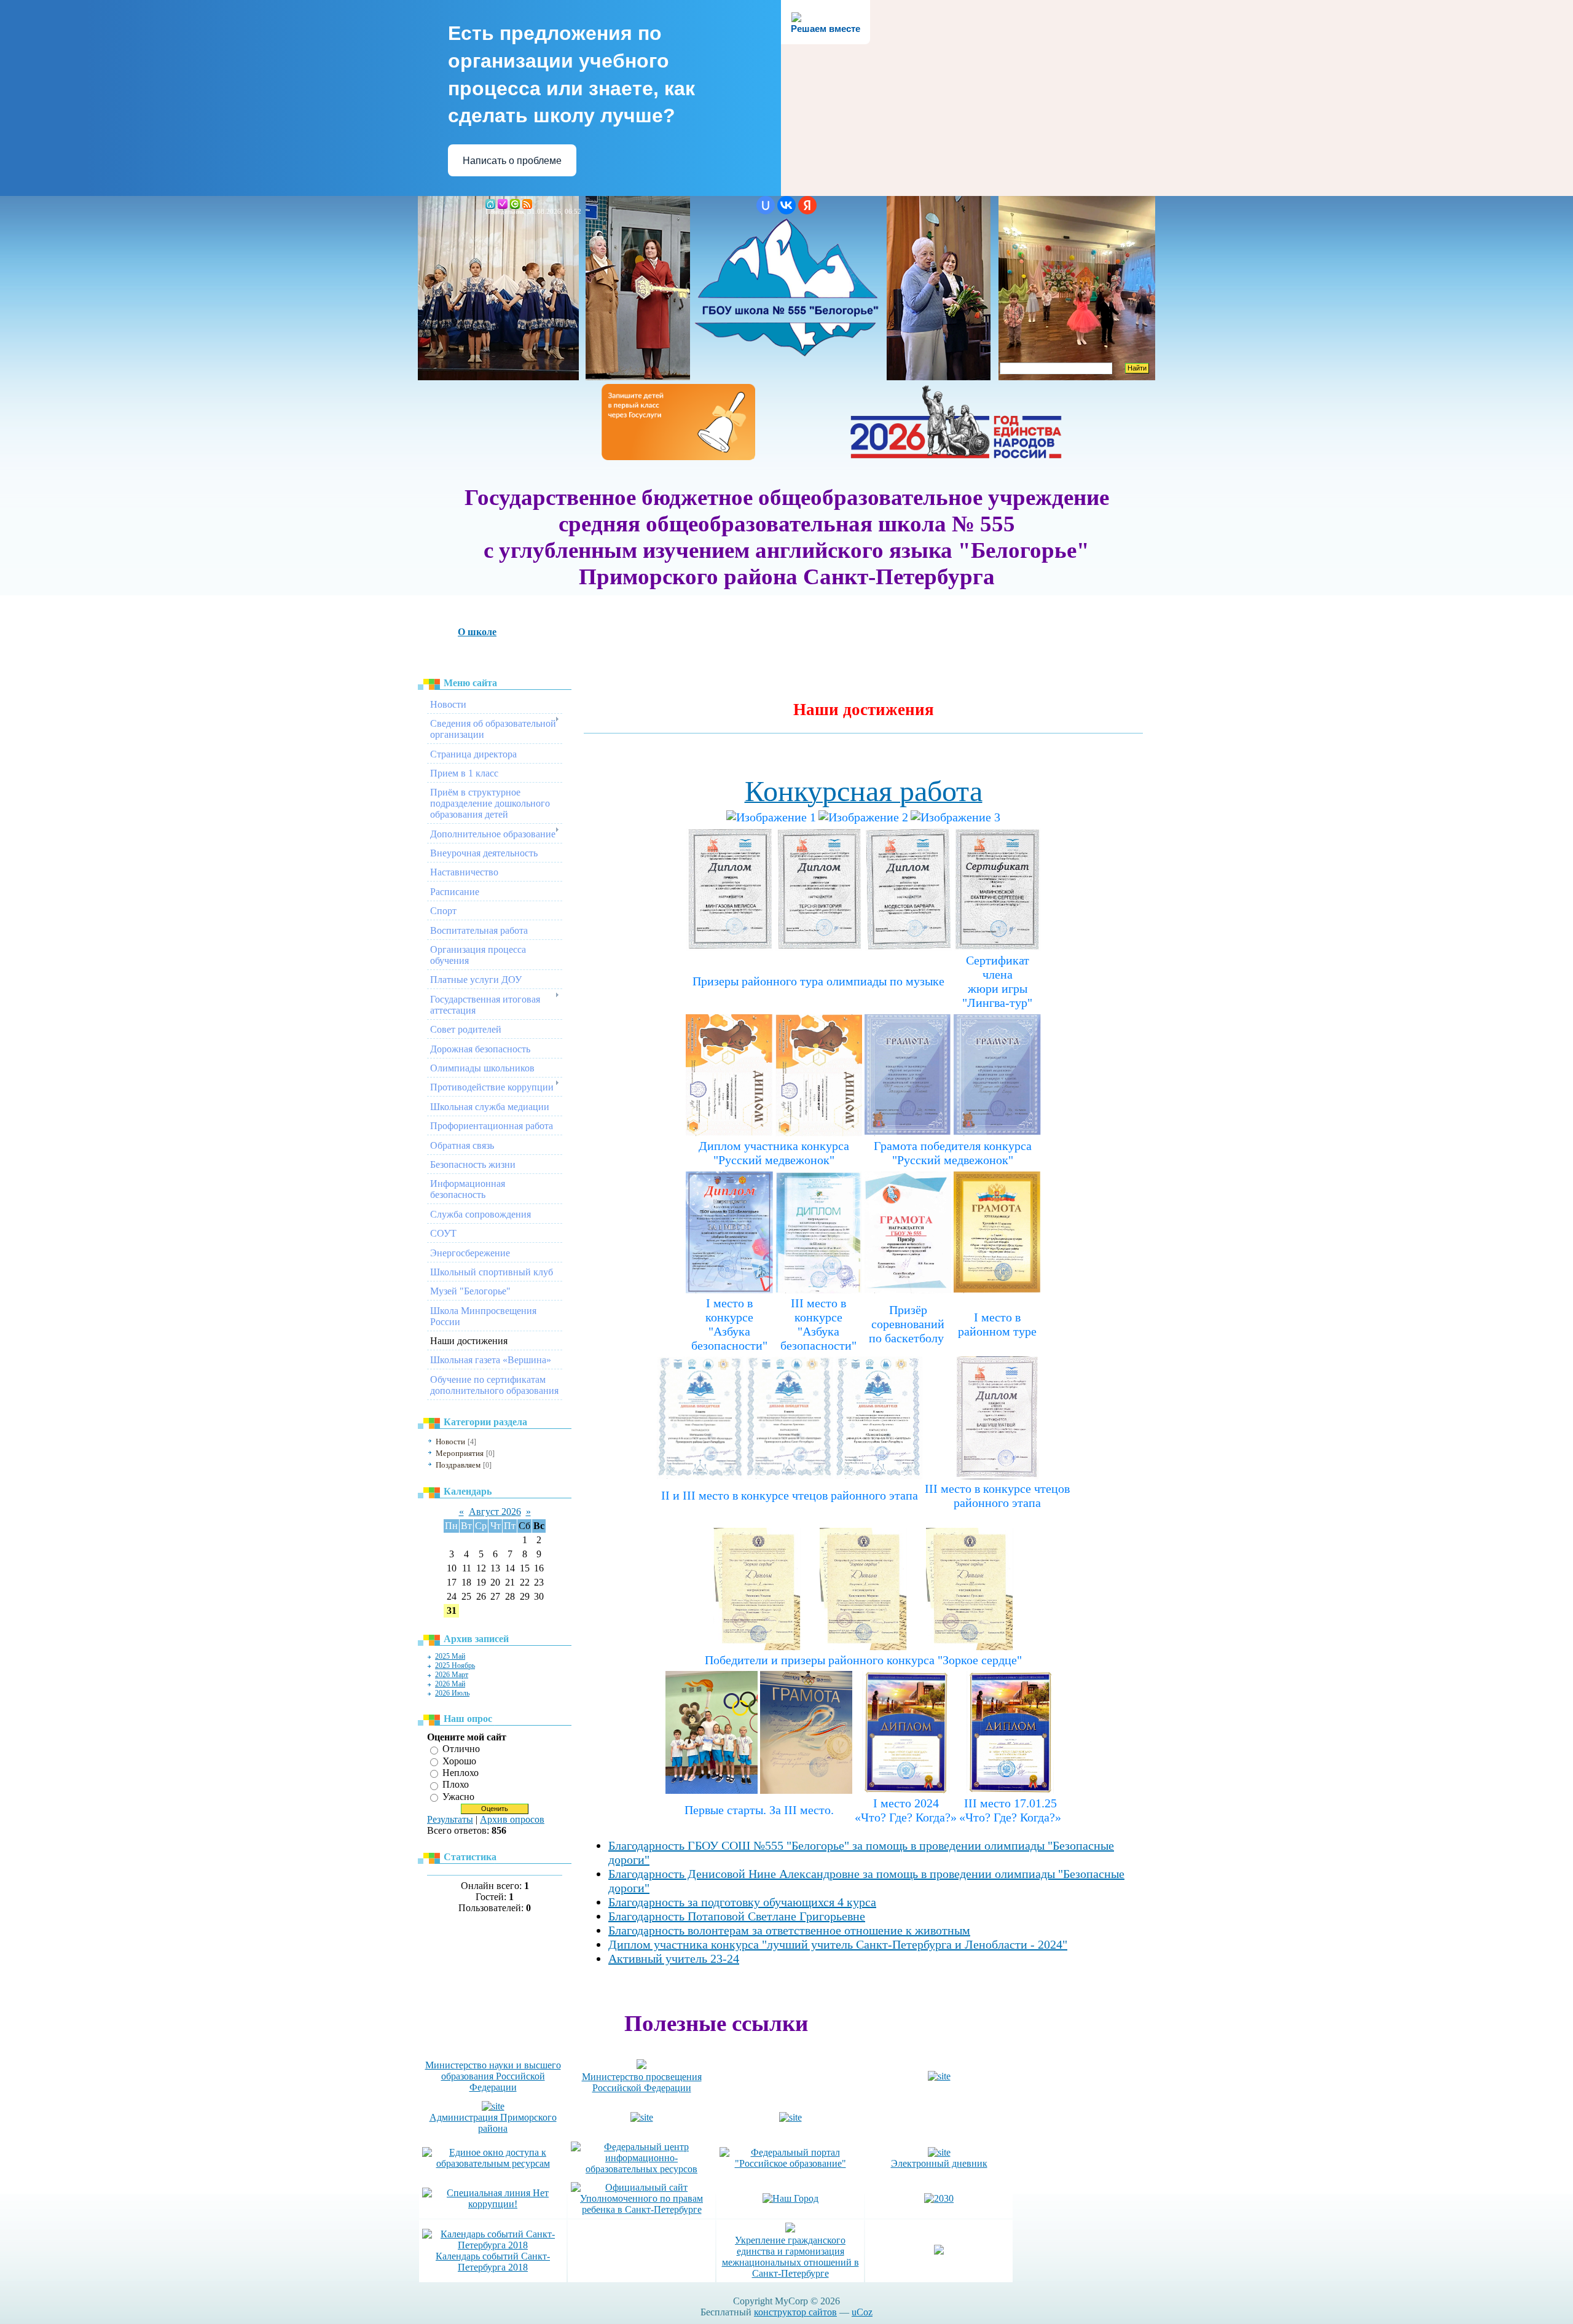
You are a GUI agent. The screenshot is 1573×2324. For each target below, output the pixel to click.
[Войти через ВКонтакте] (786, 205)
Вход (515, 204)
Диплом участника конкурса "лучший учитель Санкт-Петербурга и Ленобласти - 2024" (838, 1944)
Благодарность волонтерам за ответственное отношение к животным (789, 1930)
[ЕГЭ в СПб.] (939, 2076)
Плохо (456, 1785)
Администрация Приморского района (493, 2123)
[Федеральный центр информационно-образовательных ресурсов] (641, 2169)
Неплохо (461, 1773)
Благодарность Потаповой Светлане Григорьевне (737, 1916)
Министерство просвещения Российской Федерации (642, 2082)
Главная (490, 204)
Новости (450, 1442)
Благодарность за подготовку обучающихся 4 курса (742, 1902)
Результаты (450, 1819)
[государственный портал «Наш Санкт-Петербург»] (790, 2198)
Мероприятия (460, 1453)
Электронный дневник (939, 2163)
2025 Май (450, 1656)
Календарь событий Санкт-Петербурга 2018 (493, 2262)
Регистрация (503, 204)
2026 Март (452, 1675)
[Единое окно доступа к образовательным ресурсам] (493, 2163)
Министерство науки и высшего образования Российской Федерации (493, 2076)
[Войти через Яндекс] (807, 205)
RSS (527, 204)
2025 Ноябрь (455, 1665)
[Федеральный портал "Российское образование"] (790, 2163)
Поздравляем (458, 1465)
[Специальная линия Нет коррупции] (493, 2204)
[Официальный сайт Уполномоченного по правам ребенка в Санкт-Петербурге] (641, 2209)
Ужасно (458, 1797)
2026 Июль (452, 1693)
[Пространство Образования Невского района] (642, 2117)
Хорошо (459, 1761)
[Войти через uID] (766, 205)
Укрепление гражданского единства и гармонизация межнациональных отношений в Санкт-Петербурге (790, 2257)
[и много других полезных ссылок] (790, 2117)
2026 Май (450, 1684)
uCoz (862, 2312)
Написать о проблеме (512, 161)
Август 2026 (495, 1512)
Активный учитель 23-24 (674, 1958)
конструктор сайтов (795, 2312)
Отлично (461, 1749)
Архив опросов (512, 1819)
